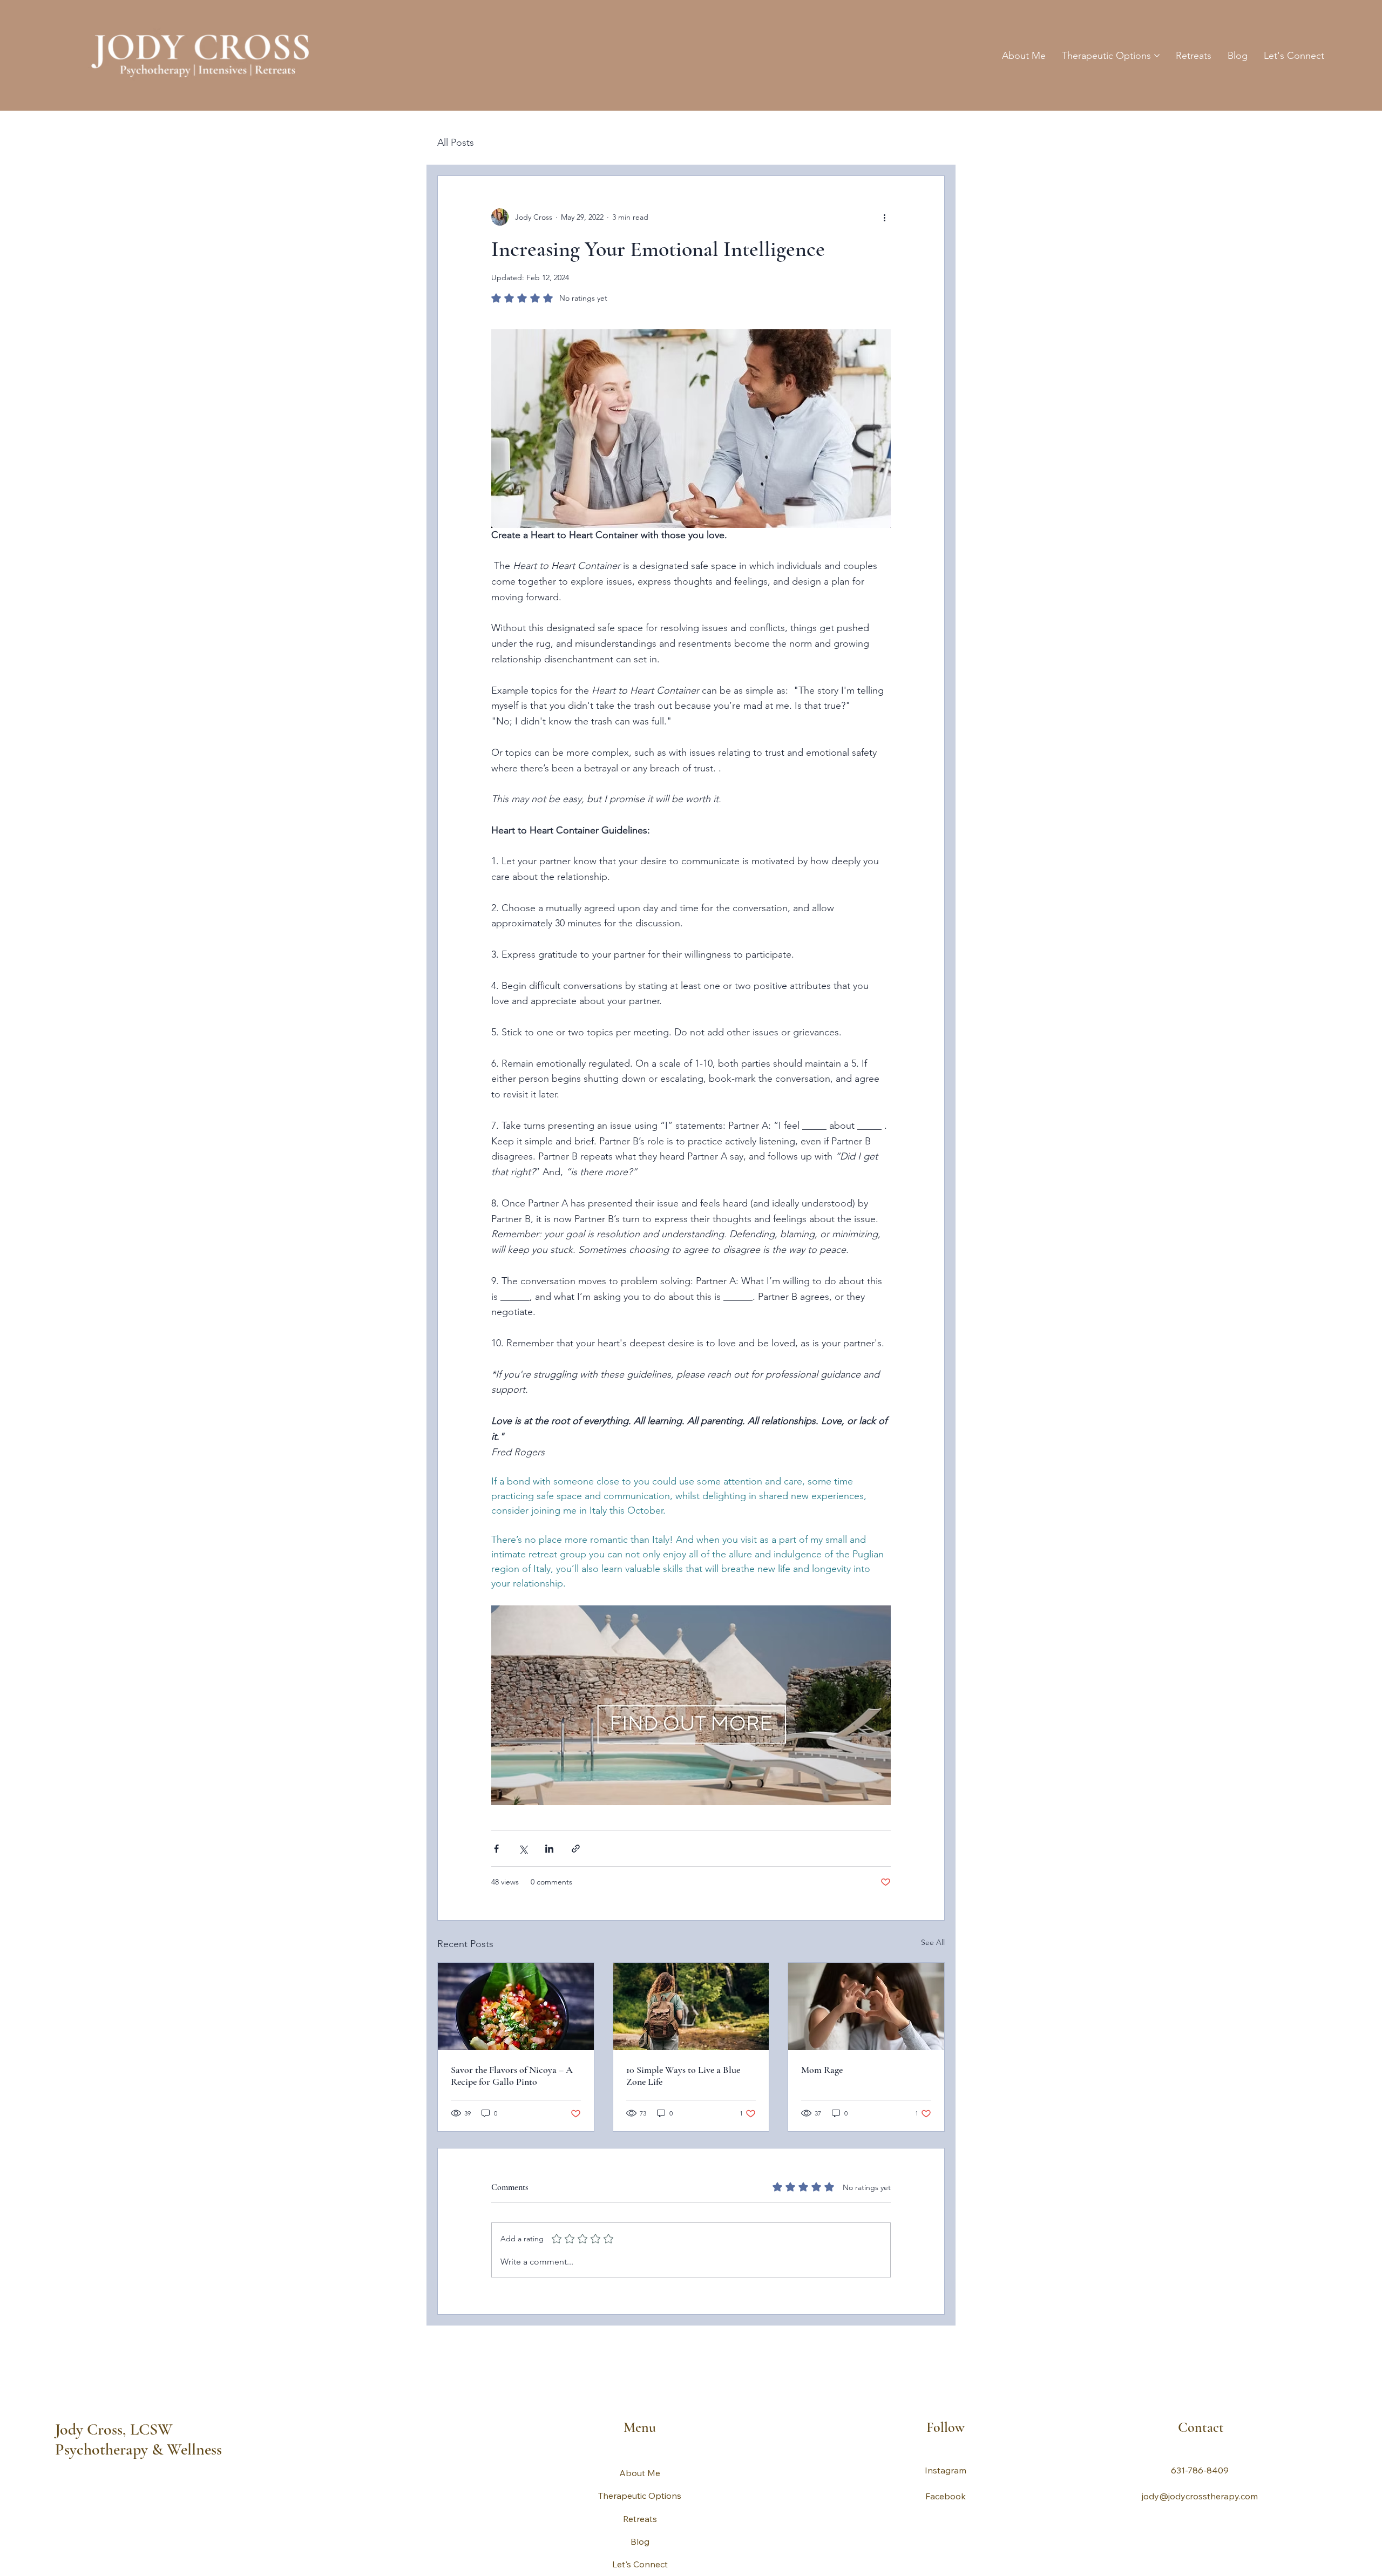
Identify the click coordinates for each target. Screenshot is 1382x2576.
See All (933, 1942)
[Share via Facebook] (496, 1849)
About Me (640, 2473)
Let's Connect (640, 2564)
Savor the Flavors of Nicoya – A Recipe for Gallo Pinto (512, 2076)
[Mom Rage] (866, 2006)
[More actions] (884, 217)
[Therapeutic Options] (802, 2496)
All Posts (456, 143)
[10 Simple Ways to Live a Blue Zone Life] (691, 2006)
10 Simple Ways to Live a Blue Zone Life (683, 2076)
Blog (640, 2541)
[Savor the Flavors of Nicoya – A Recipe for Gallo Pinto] (516, 2006)
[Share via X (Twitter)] (523, 1849)
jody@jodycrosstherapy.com (1200, 2496)
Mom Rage (822, 2070)
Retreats (640, 2519)
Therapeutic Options (640, 2496)
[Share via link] (576, 1849)
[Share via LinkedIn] (549, 1849)
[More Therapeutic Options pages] (1157, 56)
